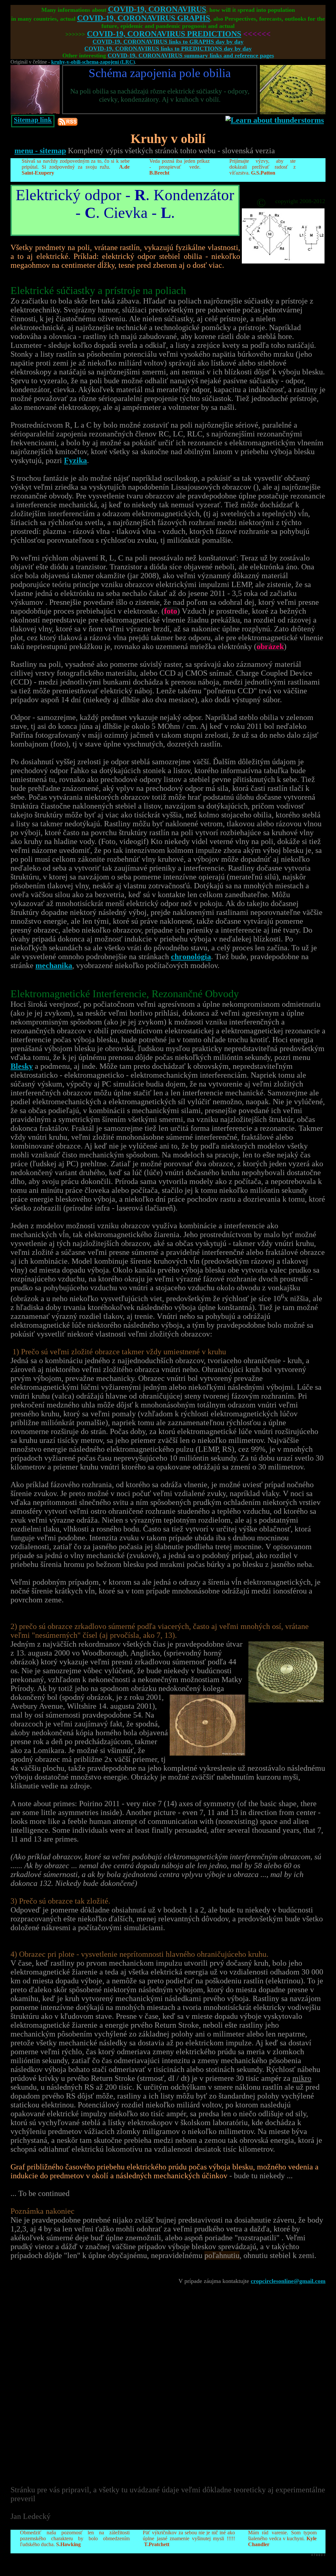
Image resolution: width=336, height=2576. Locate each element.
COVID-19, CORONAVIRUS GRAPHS (144, 18)
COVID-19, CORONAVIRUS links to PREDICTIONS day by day (168, 49)
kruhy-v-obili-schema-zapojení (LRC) (93, 62)
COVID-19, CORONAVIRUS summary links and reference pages (191, 55)
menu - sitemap (40, 151)
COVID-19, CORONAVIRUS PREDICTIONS (164, 34)
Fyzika (75, 460)
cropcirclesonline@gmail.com (288, 2281)
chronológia (191, 957)
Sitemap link (33, 120)
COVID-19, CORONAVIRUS (157, 9)
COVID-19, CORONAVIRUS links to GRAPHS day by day (168, 42)
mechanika (54, 965)
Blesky (22, 1066)
